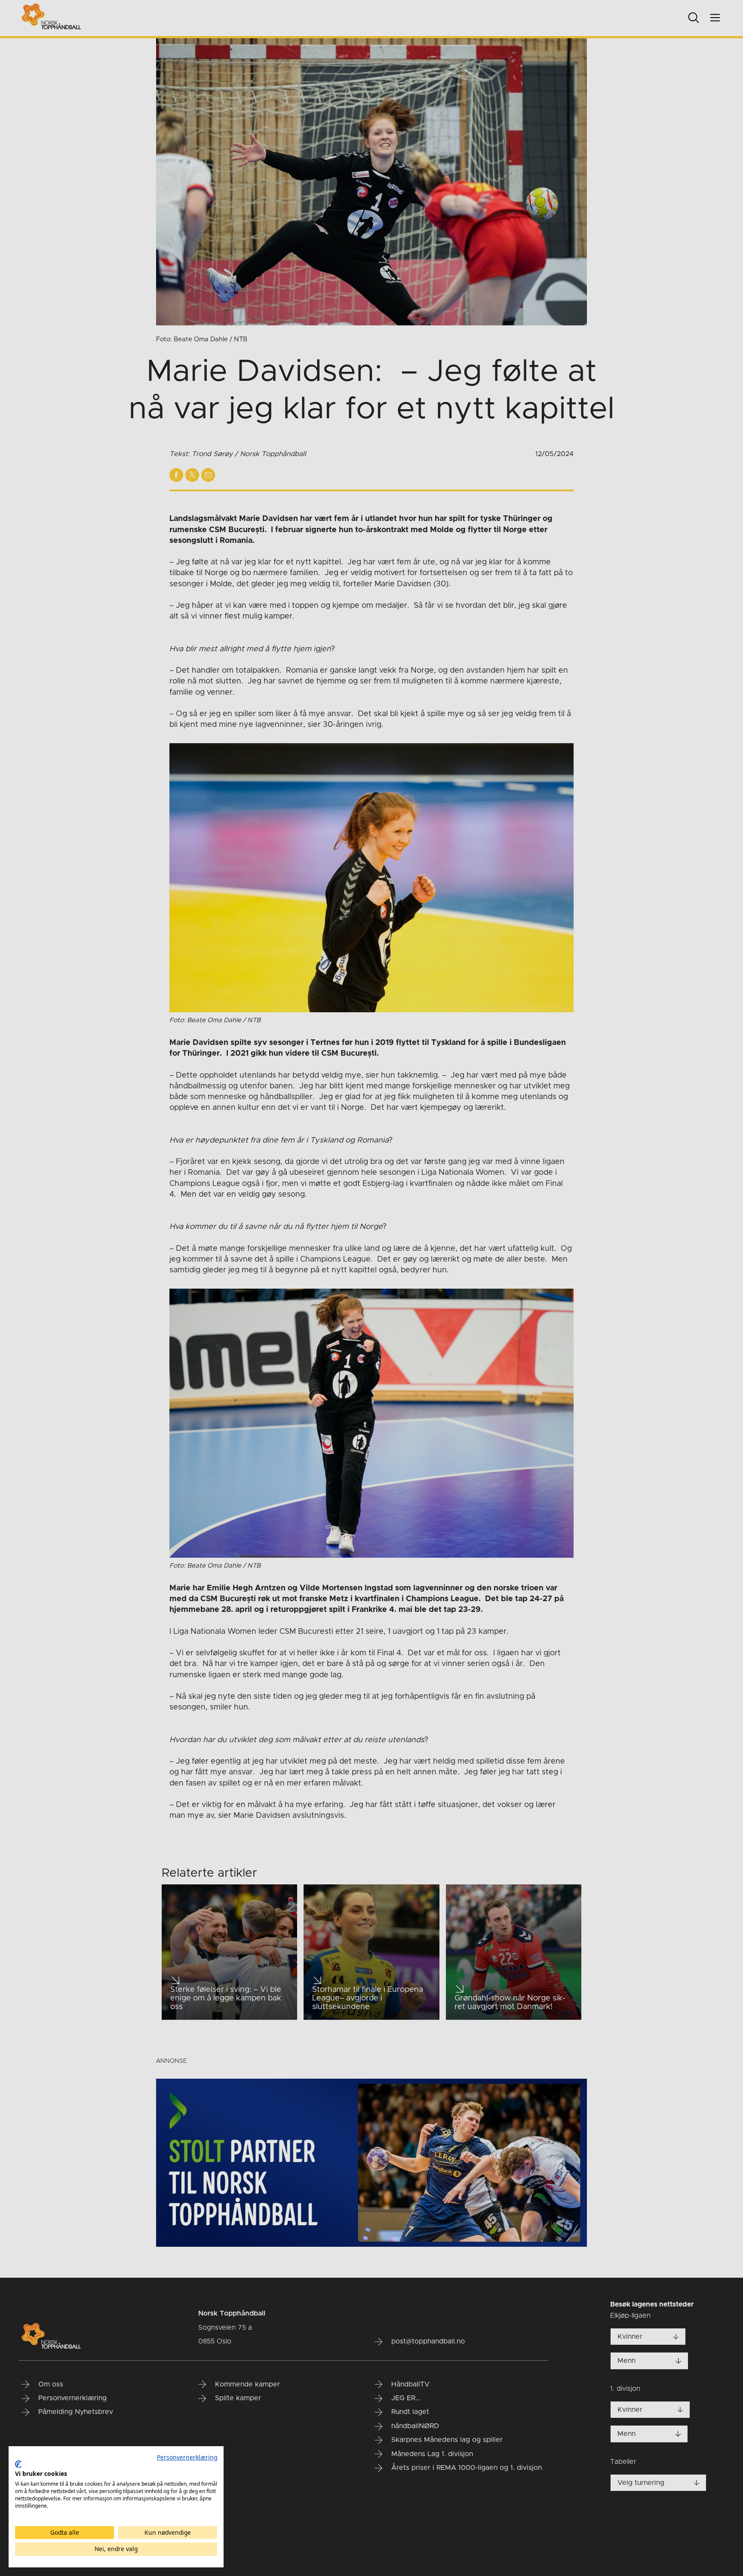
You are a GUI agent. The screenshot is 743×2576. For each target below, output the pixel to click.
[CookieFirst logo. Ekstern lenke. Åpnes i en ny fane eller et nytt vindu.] (18, 2464)
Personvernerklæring (187, 2457)
